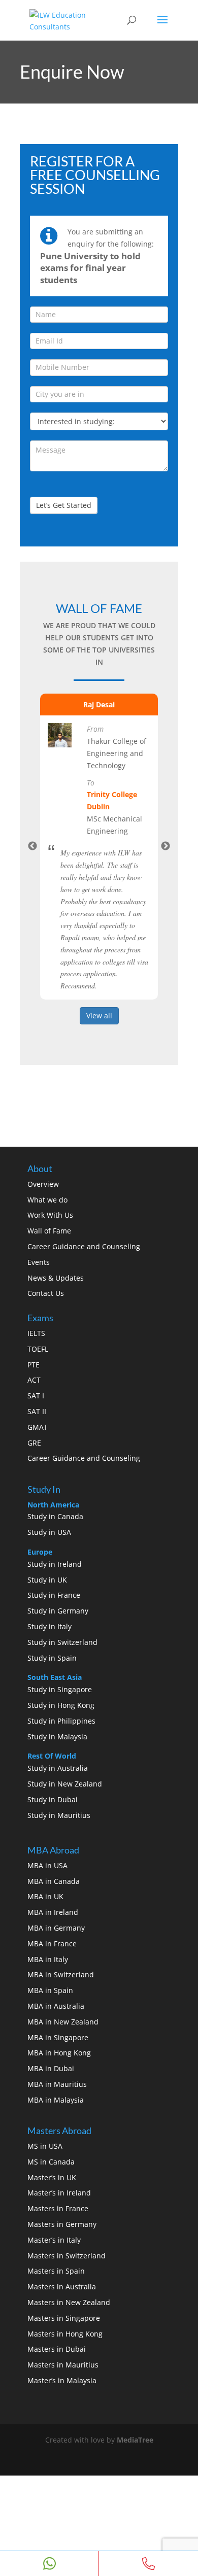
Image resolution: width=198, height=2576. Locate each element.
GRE (34, 1443)
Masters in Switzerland (67, 2256)
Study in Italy (49, 1626)
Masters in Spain (56, 2271)
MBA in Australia (56, 2006)
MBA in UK (45, 1896)
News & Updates (56, 1278)
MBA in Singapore (58, 2037)
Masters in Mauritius (63, 2365)
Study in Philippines (61, 1721)
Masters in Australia (62, 2287)
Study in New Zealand (65, 1784)
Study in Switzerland (62, 1642)
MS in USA (45, 2146)
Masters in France (58, 2208)
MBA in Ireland (53, 1912)
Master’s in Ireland (59, 2193)
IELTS (36, 1333)
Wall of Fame (49, 1231)
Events (39, 1262)
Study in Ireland (55, 1564)
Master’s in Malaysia (62, 2380)
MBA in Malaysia (56, 2100)
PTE (34, 1365)
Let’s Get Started (64, 505)
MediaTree (135, 2440)
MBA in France (52, 1944)
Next (166, 846)
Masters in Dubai (57, 2349)
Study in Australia (58, 1768)
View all (99, 1016)
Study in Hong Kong (61, 1705)
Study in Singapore (60, 1689)
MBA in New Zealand (63, 2022)
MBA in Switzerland (61, 1974)
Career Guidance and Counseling (84, 1246)
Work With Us (50, 1215)
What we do (47, 1200)
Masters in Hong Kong (65, 2334)
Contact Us (46, 1293)
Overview (43, 1184)
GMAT (38, 1427)
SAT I (36, 1396)
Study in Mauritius (59, 1815)
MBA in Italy (48, 1959)
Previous (32, 846)
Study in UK (47, 1580)
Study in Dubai (53, 1799)
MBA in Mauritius (57, 2084)
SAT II (37, 1411)
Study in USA (49, 1532)
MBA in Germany (56, 1928)
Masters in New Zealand (69, 2302)
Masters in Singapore (64, 2318)
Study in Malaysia (57, 1737)
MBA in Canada (54, 1881)
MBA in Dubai (51, 2068)
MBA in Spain (50, 1990)
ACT (34, 1380)
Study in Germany (58, 1611)
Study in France (54, 1595)
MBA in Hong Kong (59, 2053)
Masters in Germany (62, 2224)
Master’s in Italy (54, 2240)
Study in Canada (55, 1516)
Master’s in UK (52, 2177)
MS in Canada (51, 2162)
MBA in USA (47, 1865)
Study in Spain (52, 1658)
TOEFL (38, 1349)
